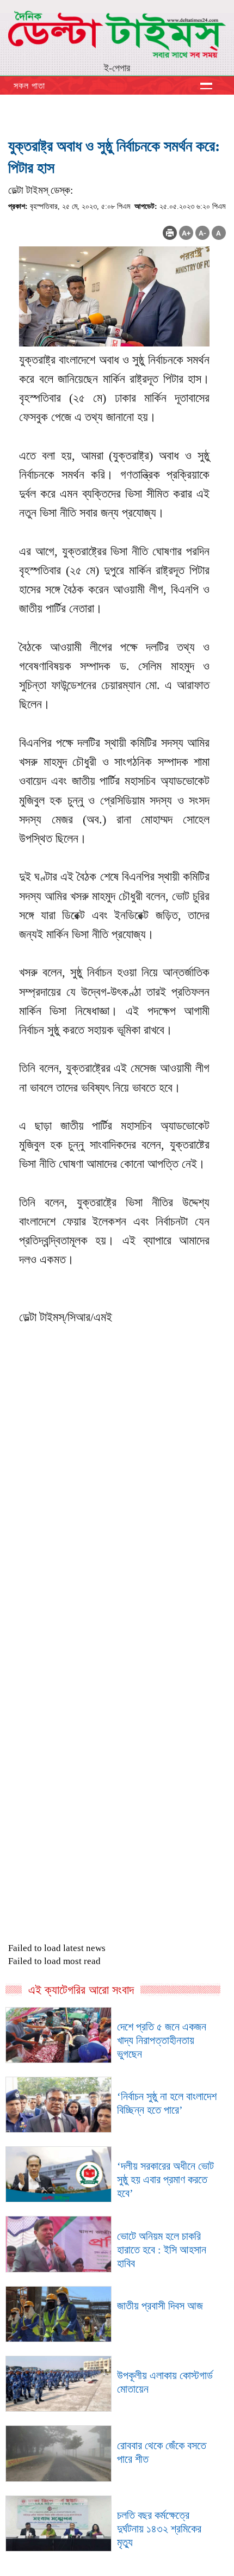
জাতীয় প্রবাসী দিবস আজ (160, 2306)
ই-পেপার (117, 68)
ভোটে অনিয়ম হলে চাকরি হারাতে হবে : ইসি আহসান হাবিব (162, 2250)
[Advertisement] (117, 1564)
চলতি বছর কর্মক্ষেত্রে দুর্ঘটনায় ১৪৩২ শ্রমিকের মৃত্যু (159, 2529)
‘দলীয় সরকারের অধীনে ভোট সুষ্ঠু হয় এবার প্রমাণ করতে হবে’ (165, 2179)
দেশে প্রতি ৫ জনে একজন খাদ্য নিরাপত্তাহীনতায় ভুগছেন (162, 2040)
